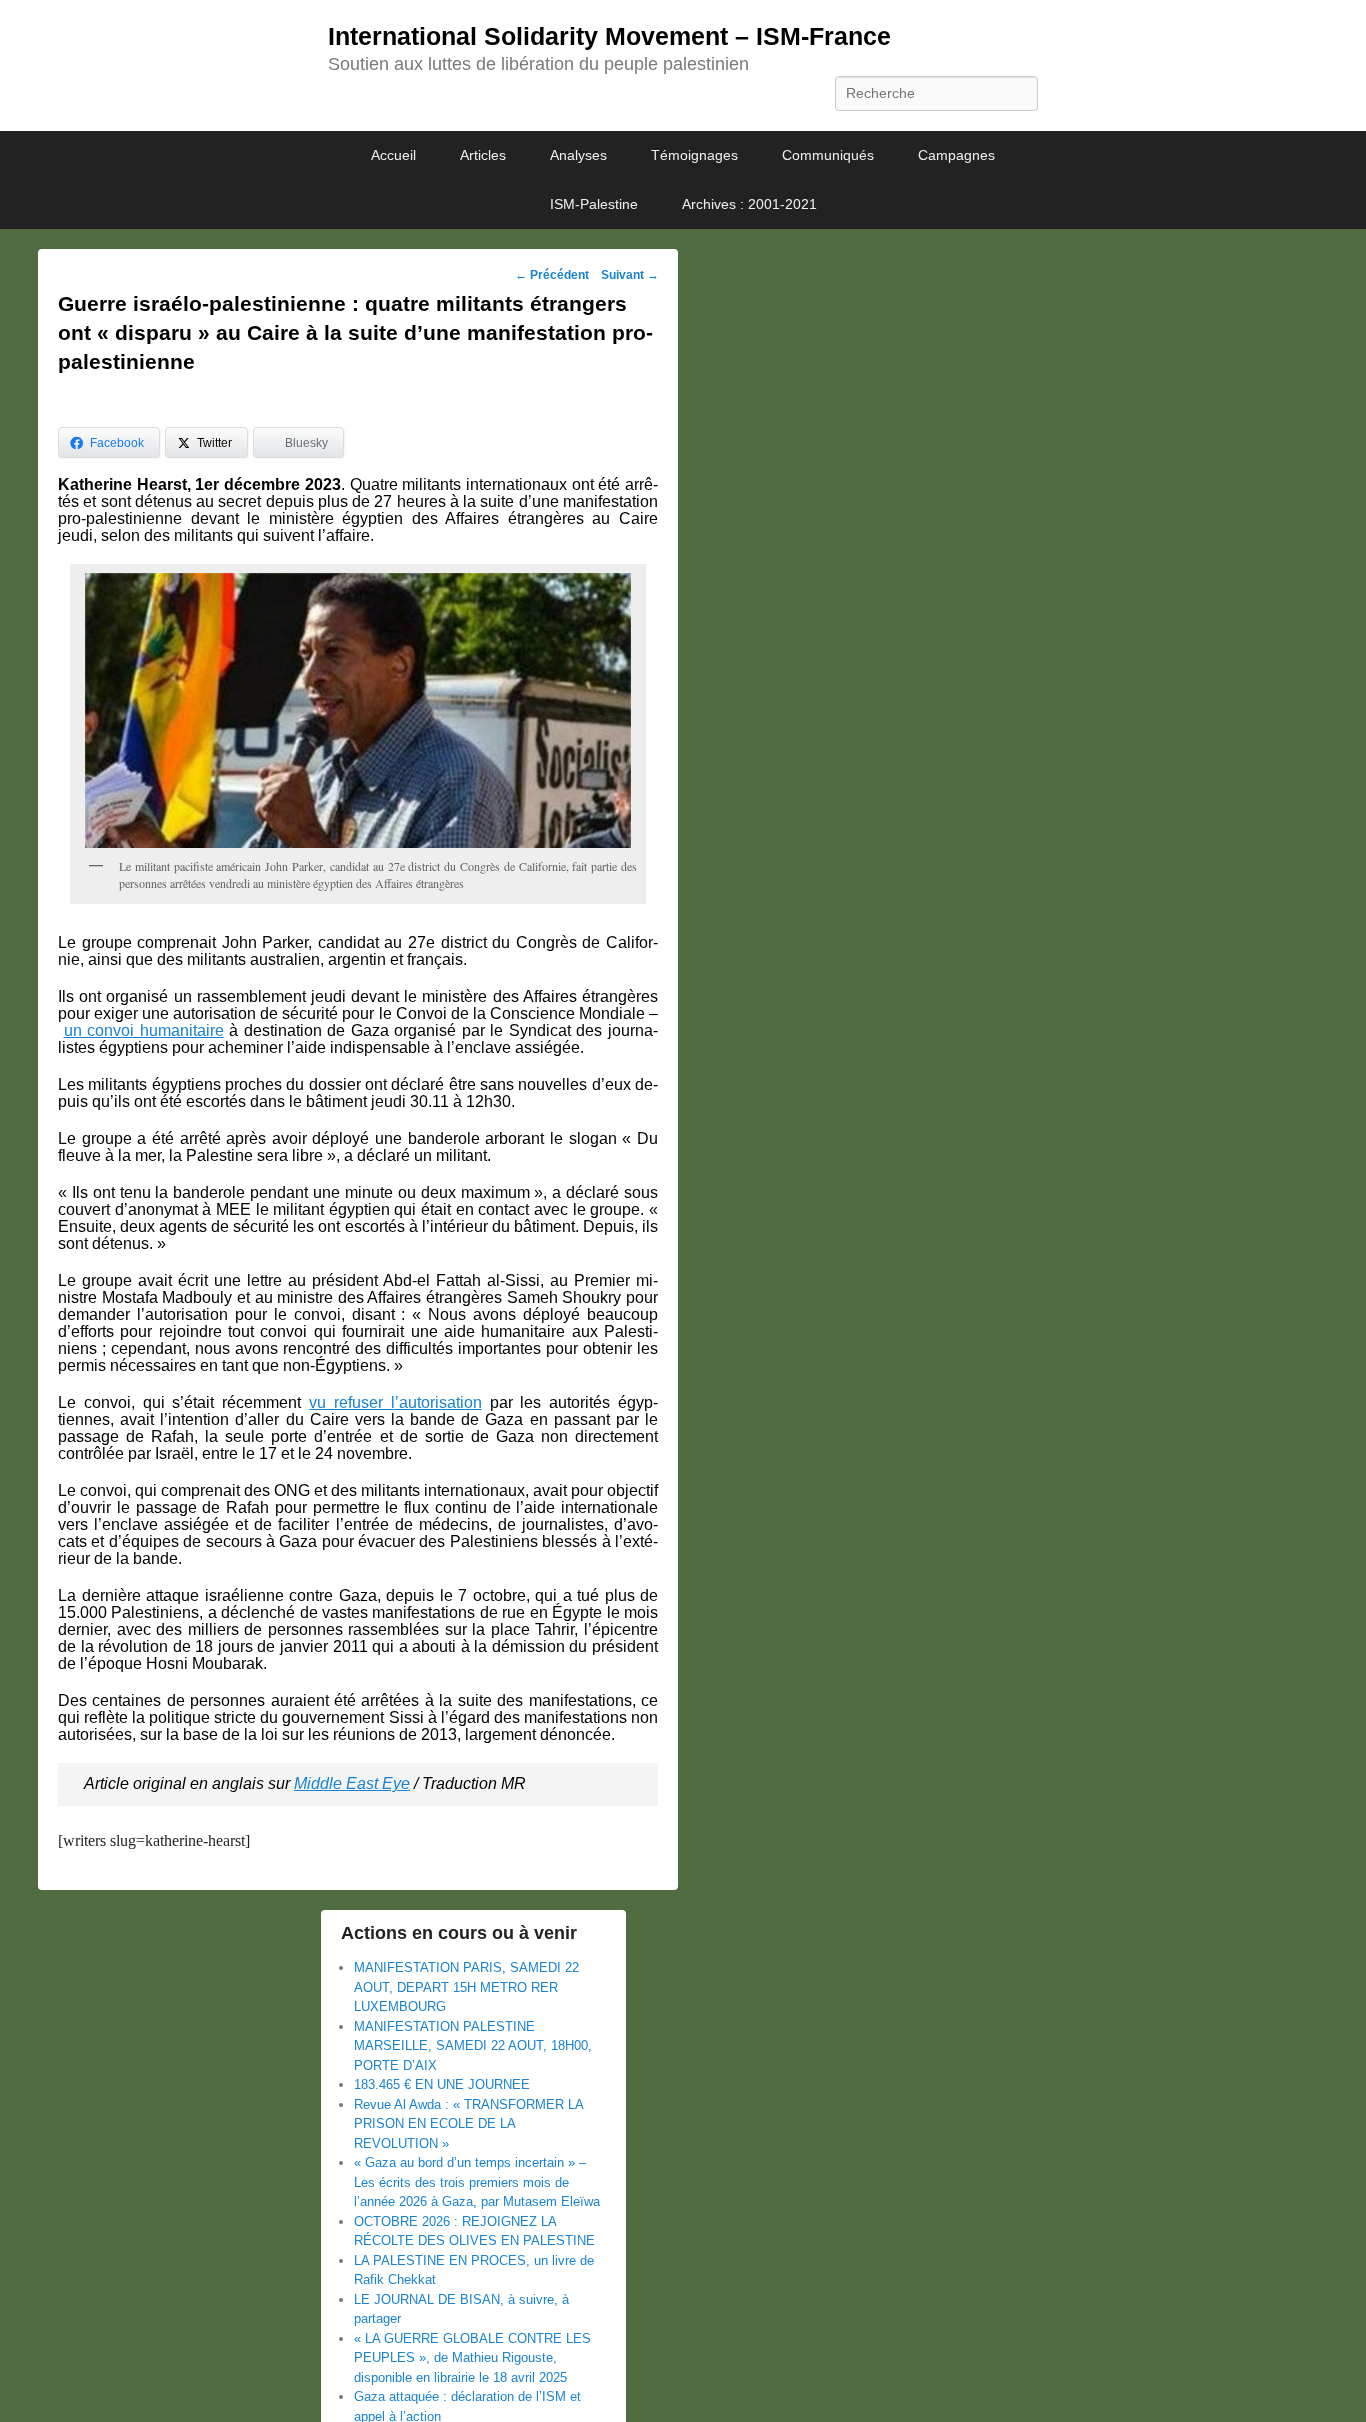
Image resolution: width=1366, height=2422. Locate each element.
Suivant (630, 275)
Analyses (578, 155)
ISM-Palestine (594, 204)
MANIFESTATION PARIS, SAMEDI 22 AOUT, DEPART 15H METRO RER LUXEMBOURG (466, 1987)
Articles (483, 155)
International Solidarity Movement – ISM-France (609, 36)
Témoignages (694, 155)
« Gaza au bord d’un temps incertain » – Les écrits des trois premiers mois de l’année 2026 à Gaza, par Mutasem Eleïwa (477, 2182)
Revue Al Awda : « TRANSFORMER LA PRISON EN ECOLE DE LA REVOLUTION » (468, 2124)
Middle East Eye (352, 1783)
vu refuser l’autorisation (395, 1402)
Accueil (393, 155)
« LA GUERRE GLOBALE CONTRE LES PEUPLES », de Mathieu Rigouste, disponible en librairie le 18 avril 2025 (472, 2358)
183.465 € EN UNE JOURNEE (442, 2084)
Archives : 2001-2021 (749, 204)
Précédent (552, 275)
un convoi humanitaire (144, 1030)
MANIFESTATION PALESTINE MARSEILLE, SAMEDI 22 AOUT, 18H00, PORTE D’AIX (473, 2046)
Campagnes (956, 155)
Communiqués (828, 155)
